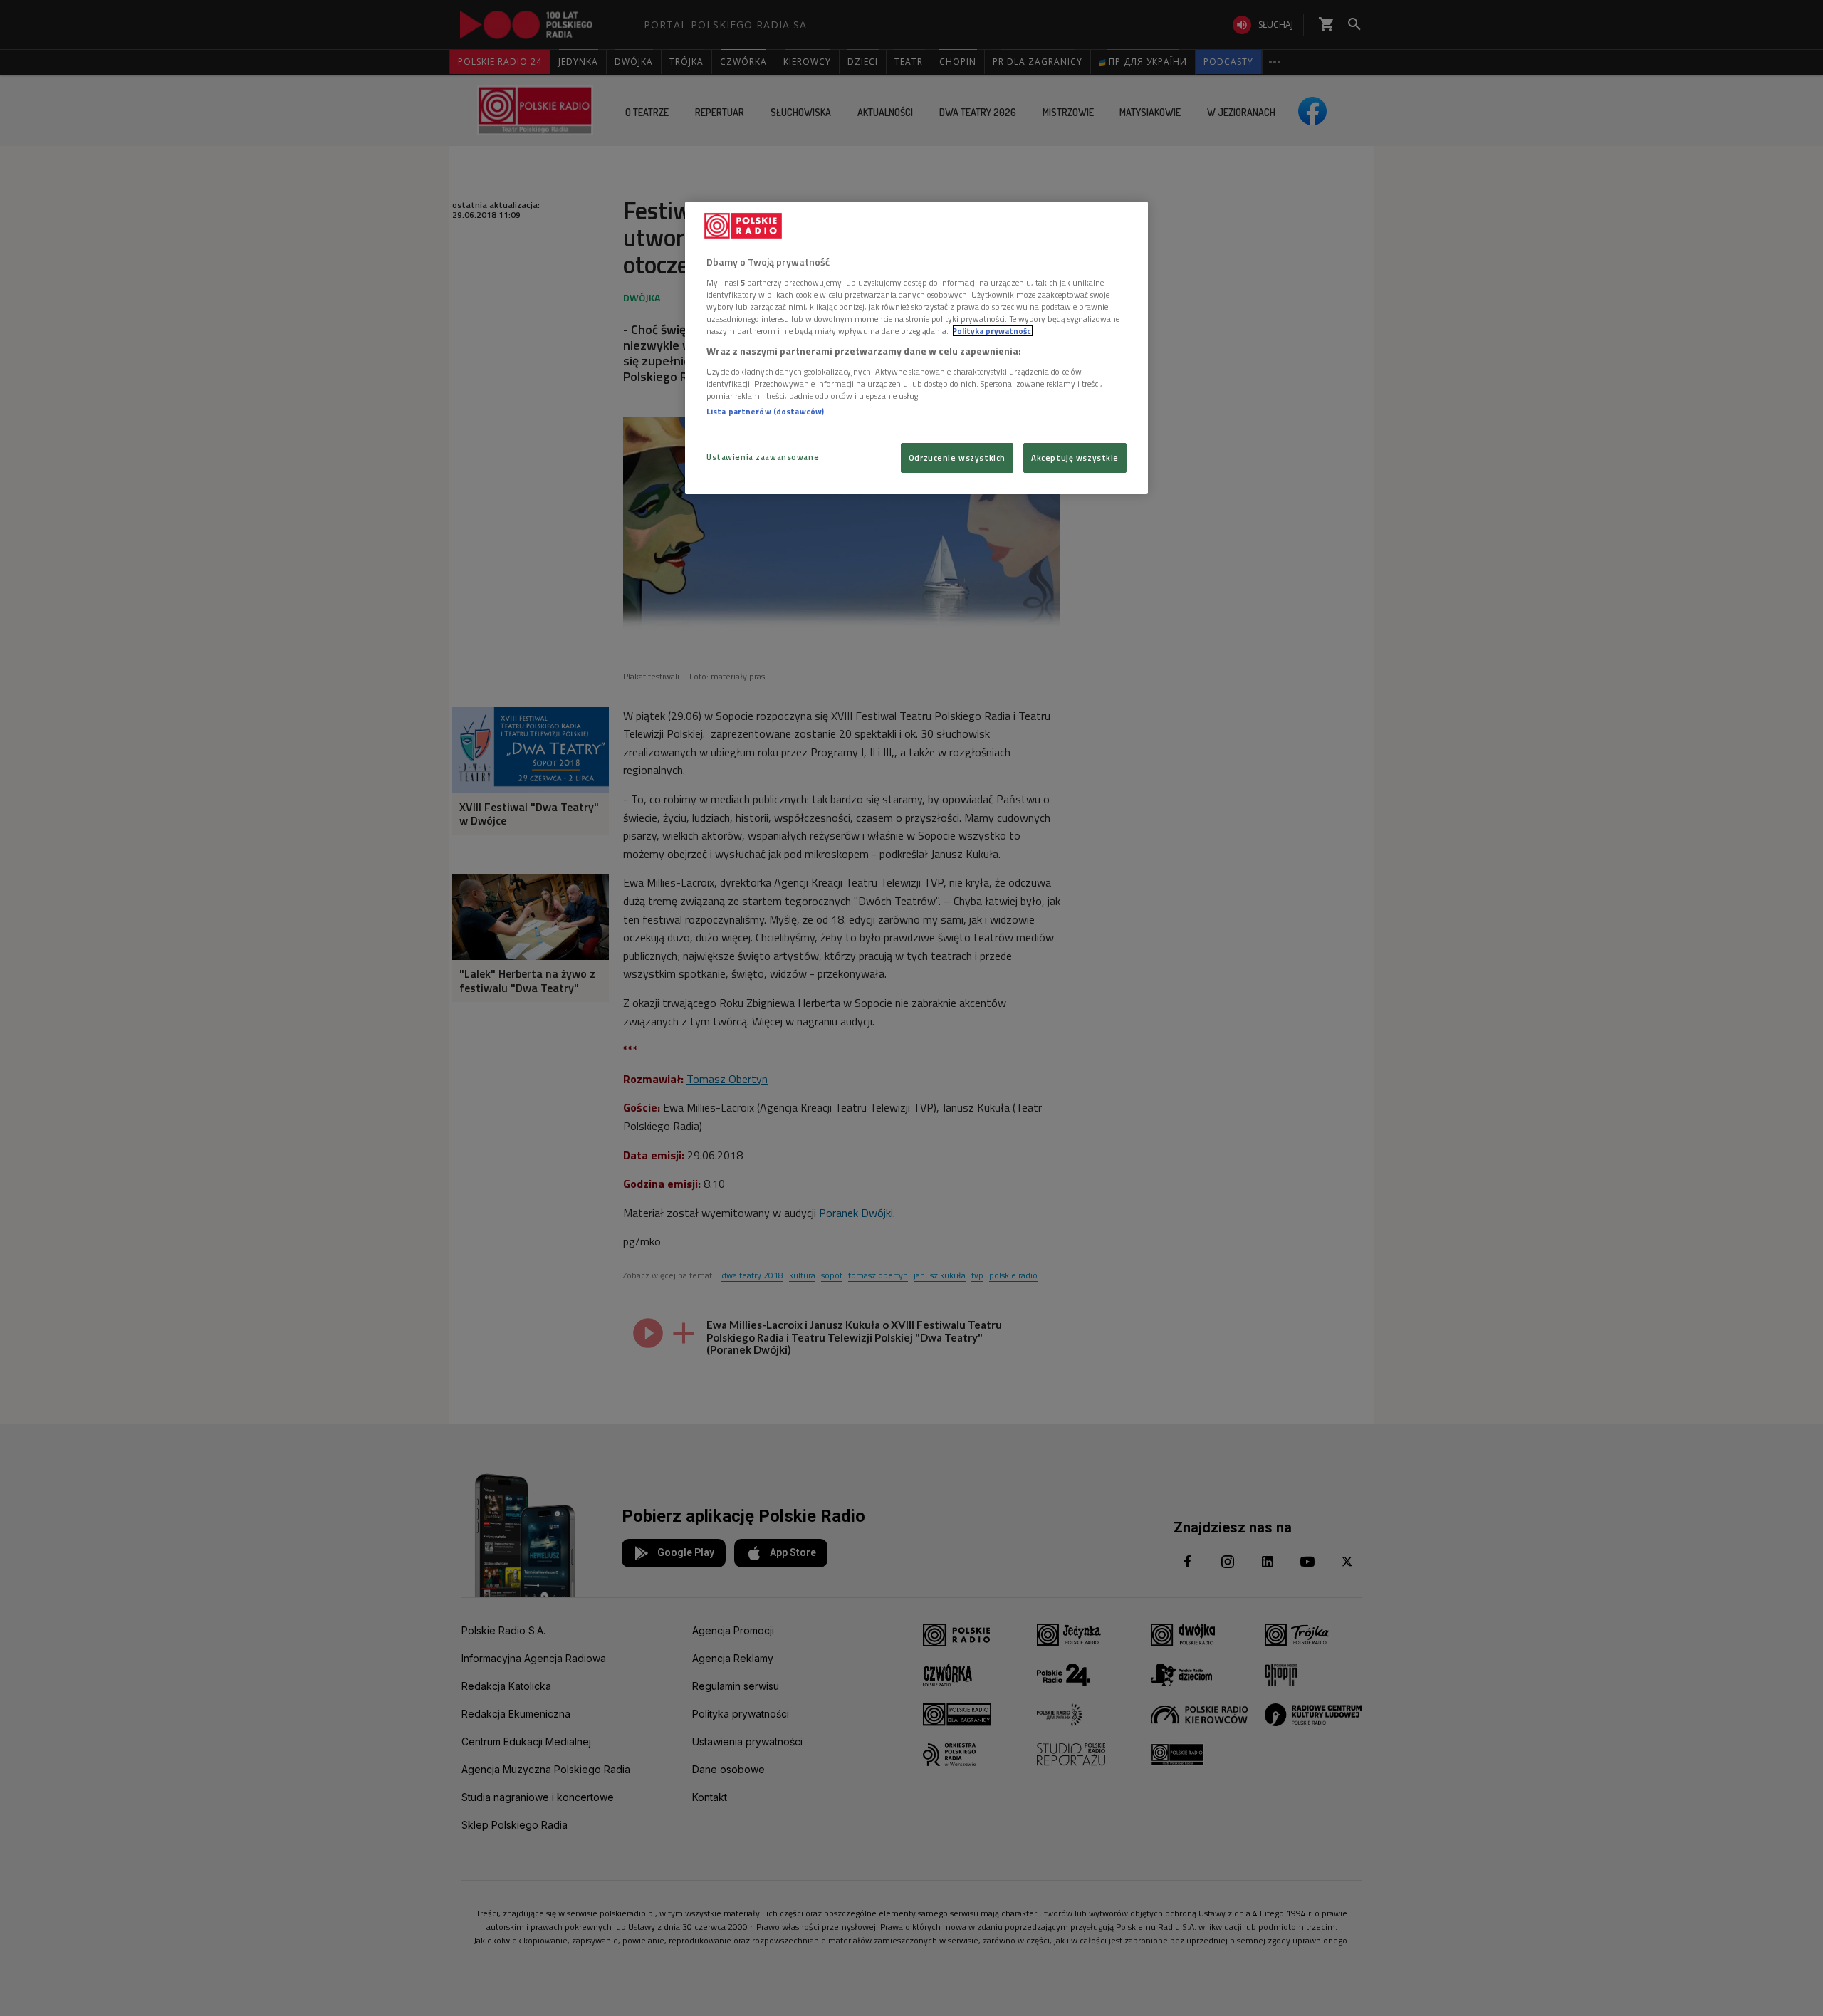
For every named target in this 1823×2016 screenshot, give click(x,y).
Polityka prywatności (993, 331)
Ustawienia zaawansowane (763, 457)
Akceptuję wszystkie (1075, 458)
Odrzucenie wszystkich (957, 458)
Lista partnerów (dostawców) (765, 411)
